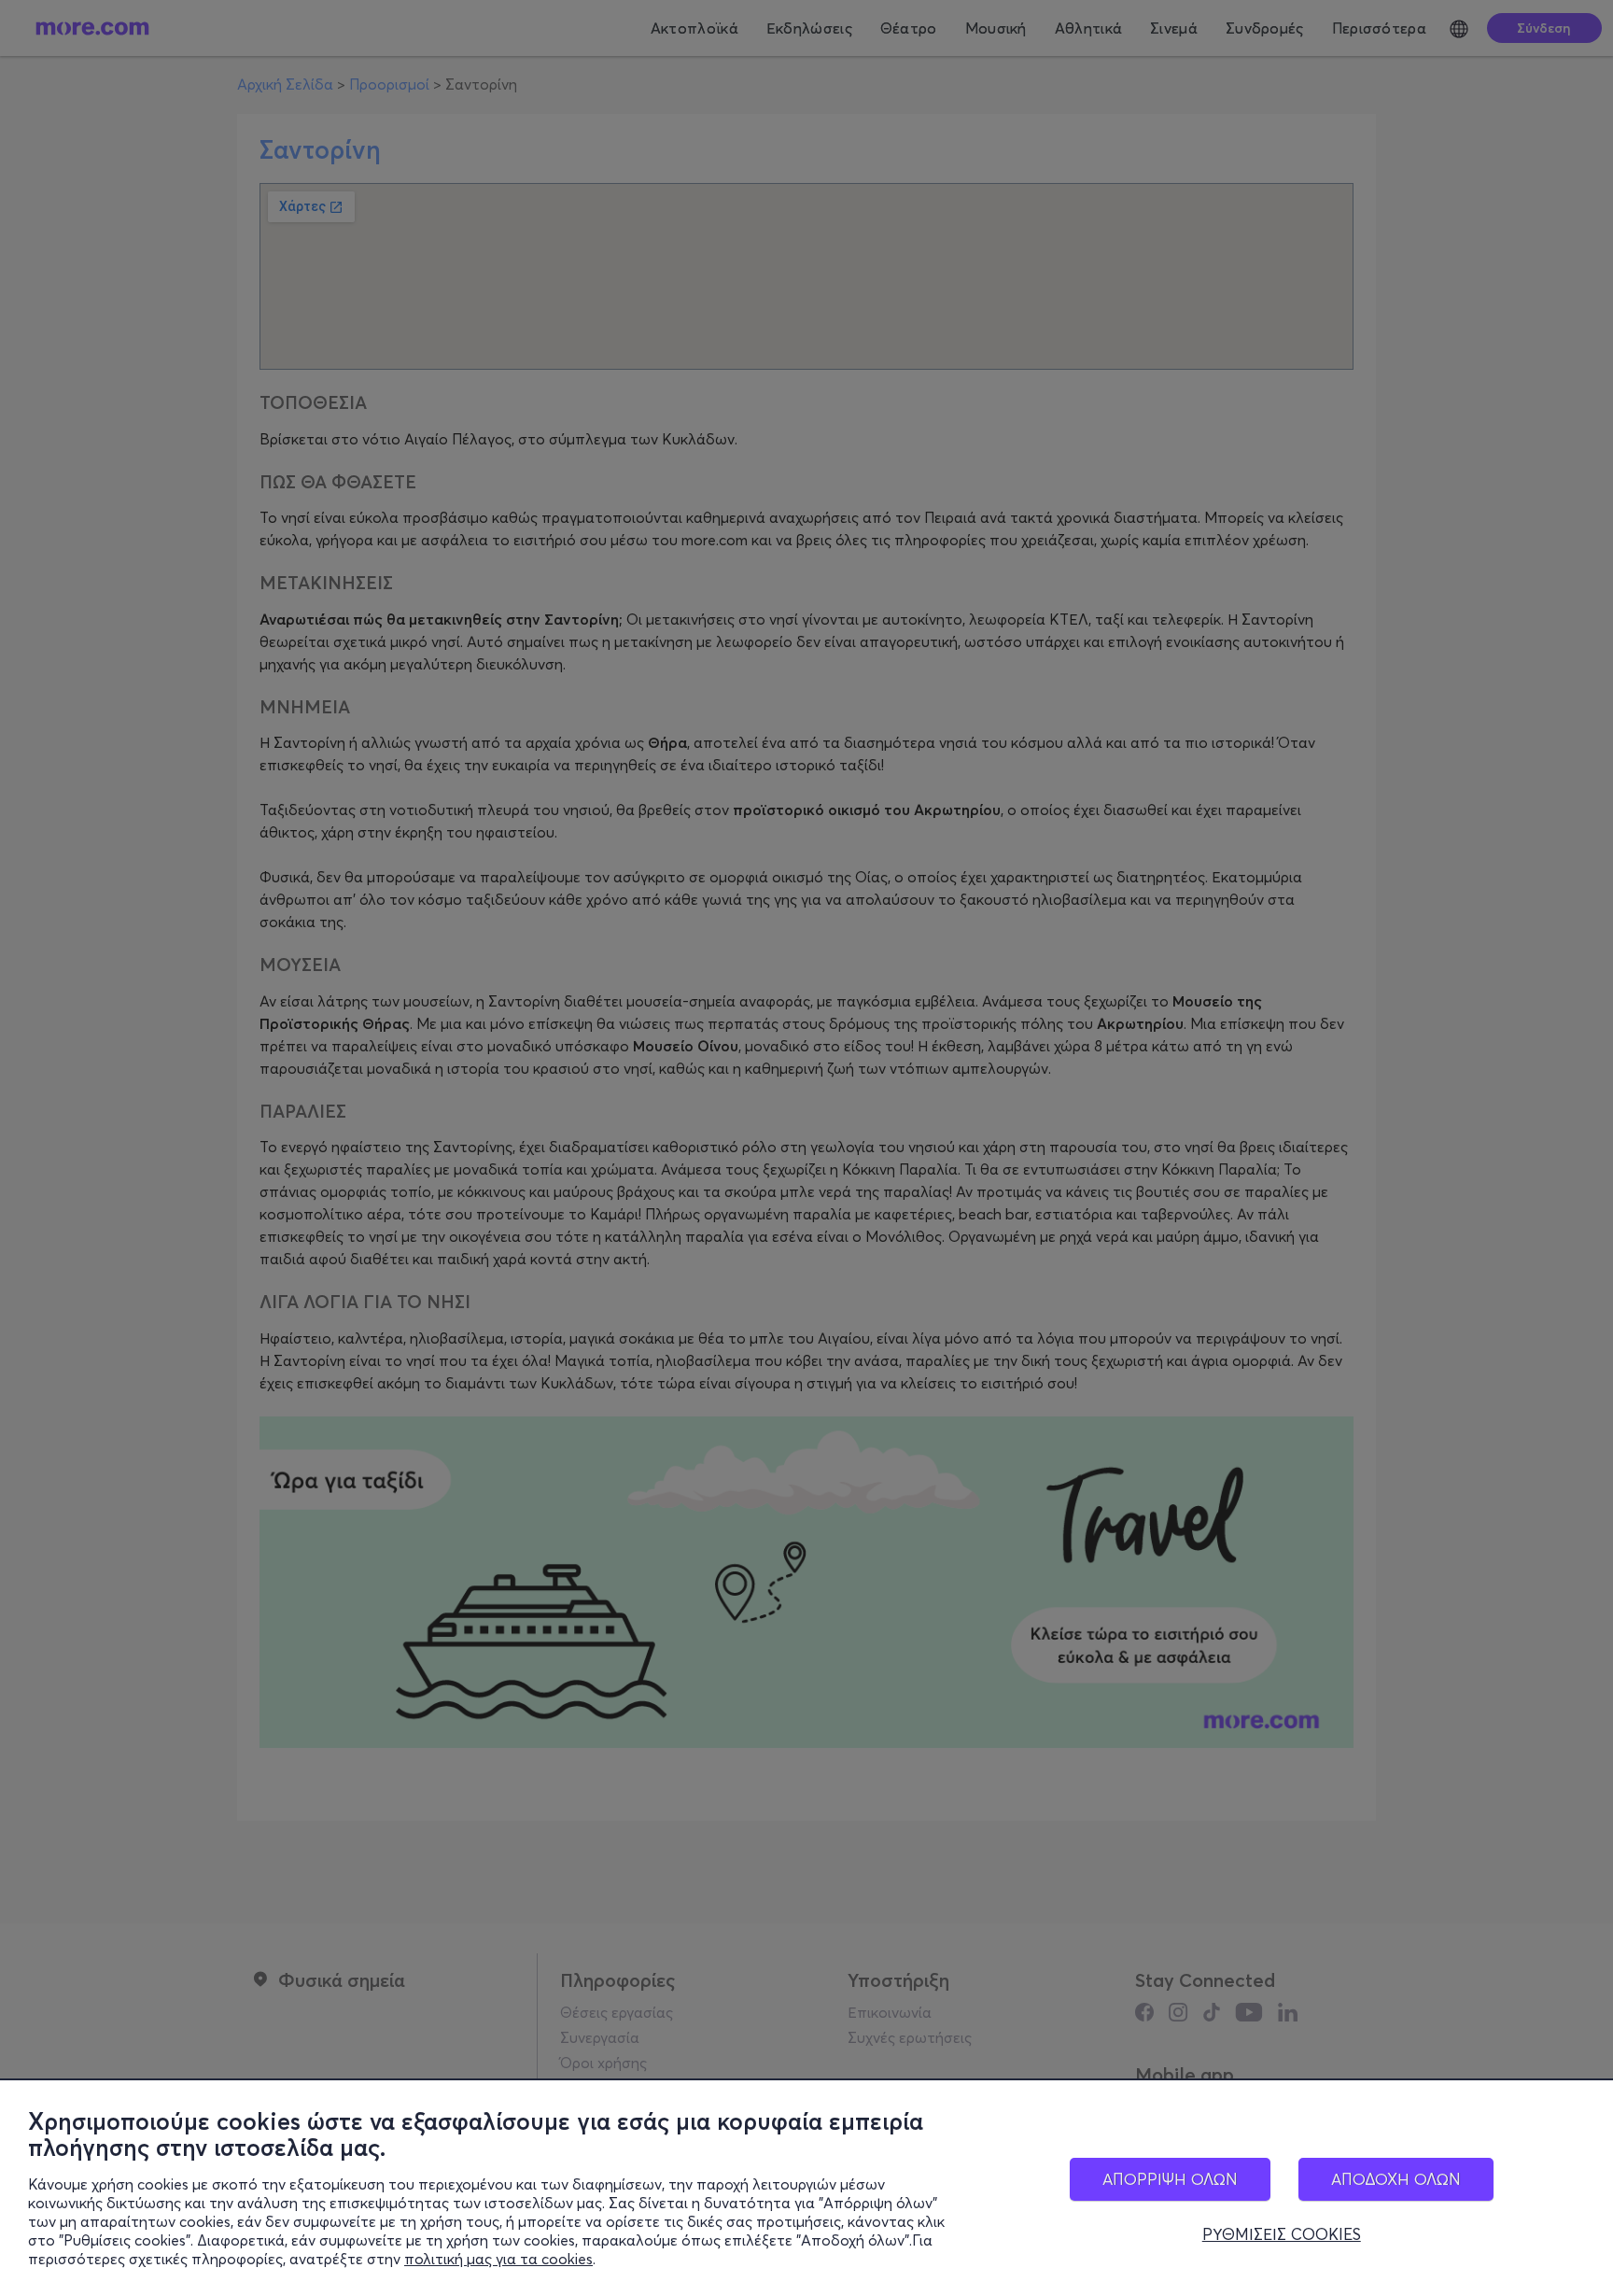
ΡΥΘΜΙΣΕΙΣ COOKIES (1282, 2234)
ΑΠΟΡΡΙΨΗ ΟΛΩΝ (1170, 2179)
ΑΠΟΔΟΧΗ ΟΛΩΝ (1396, 2179)
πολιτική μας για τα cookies (498, 2259)
